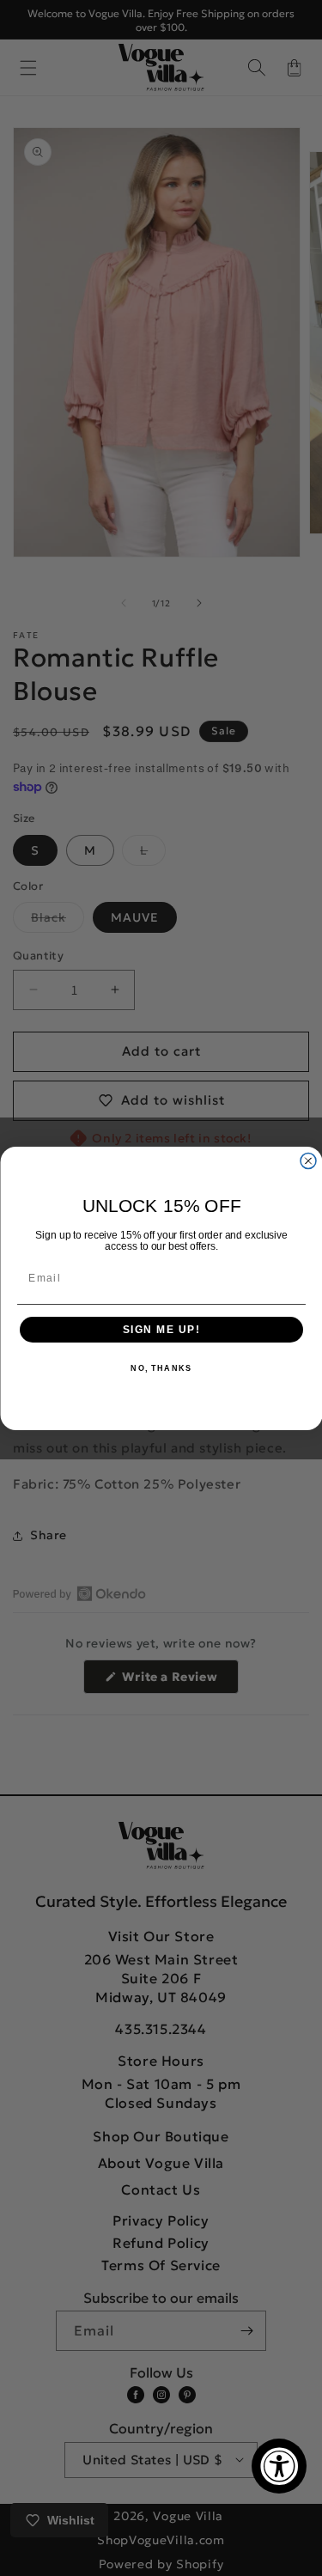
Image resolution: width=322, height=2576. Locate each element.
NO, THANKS (161, 1369)
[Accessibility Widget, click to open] (279, 2466)
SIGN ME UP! (161, 1329)
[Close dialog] (308, 1160)
